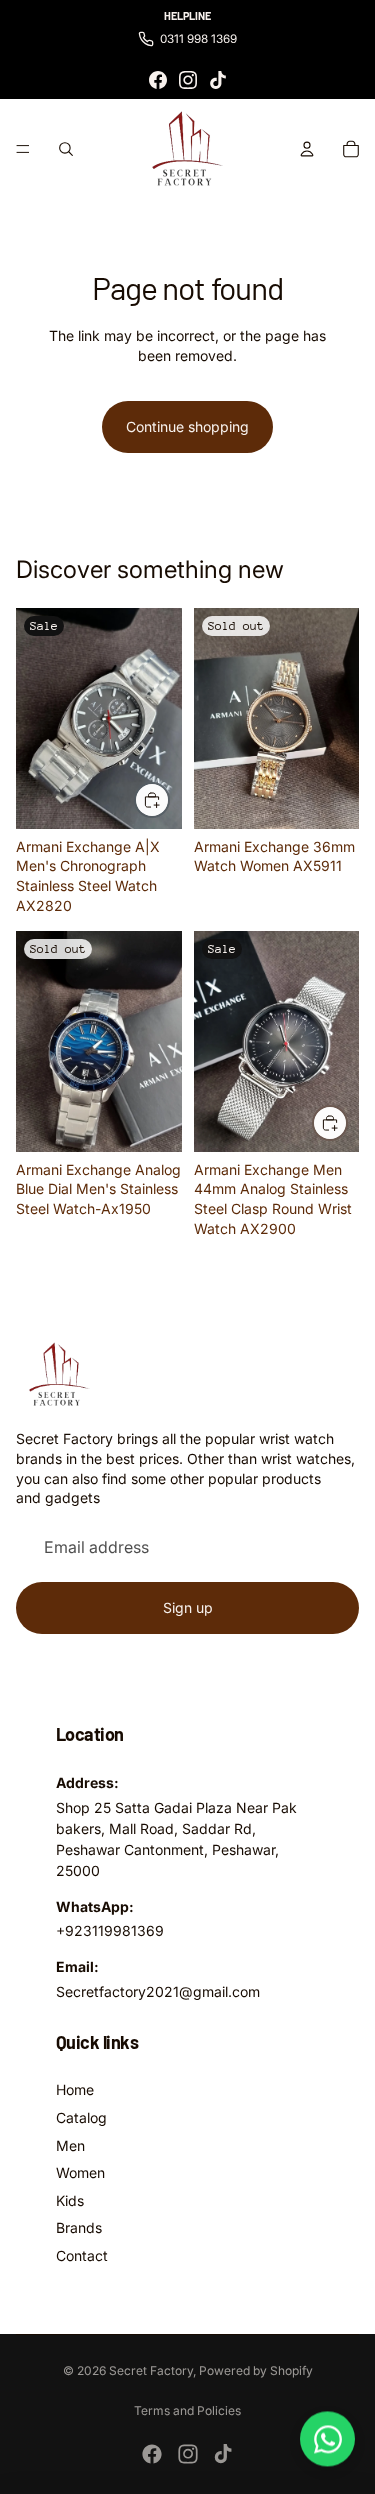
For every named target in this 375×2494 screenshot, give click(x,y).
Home (75, 2089)
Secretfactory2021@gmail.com (158, 1991)
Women (80, 2172)
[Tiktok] (223, 2454)
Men (70, 2145)
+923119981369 (110, 1930)
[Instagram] (188, 80)
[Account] (307, 149)
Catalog (81, 2117)
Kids (70, 2200)
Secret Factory (151, 2370)
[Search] (66, 149)
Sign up (188, 1607)
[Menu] (23, 150)
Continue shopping (187, 426)
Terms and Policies (187, 2410)
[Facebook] (158, 80)
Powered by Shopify (256, 2370)
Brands (79, 2227)
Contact (82, 2255)
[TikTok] (218, 80)
